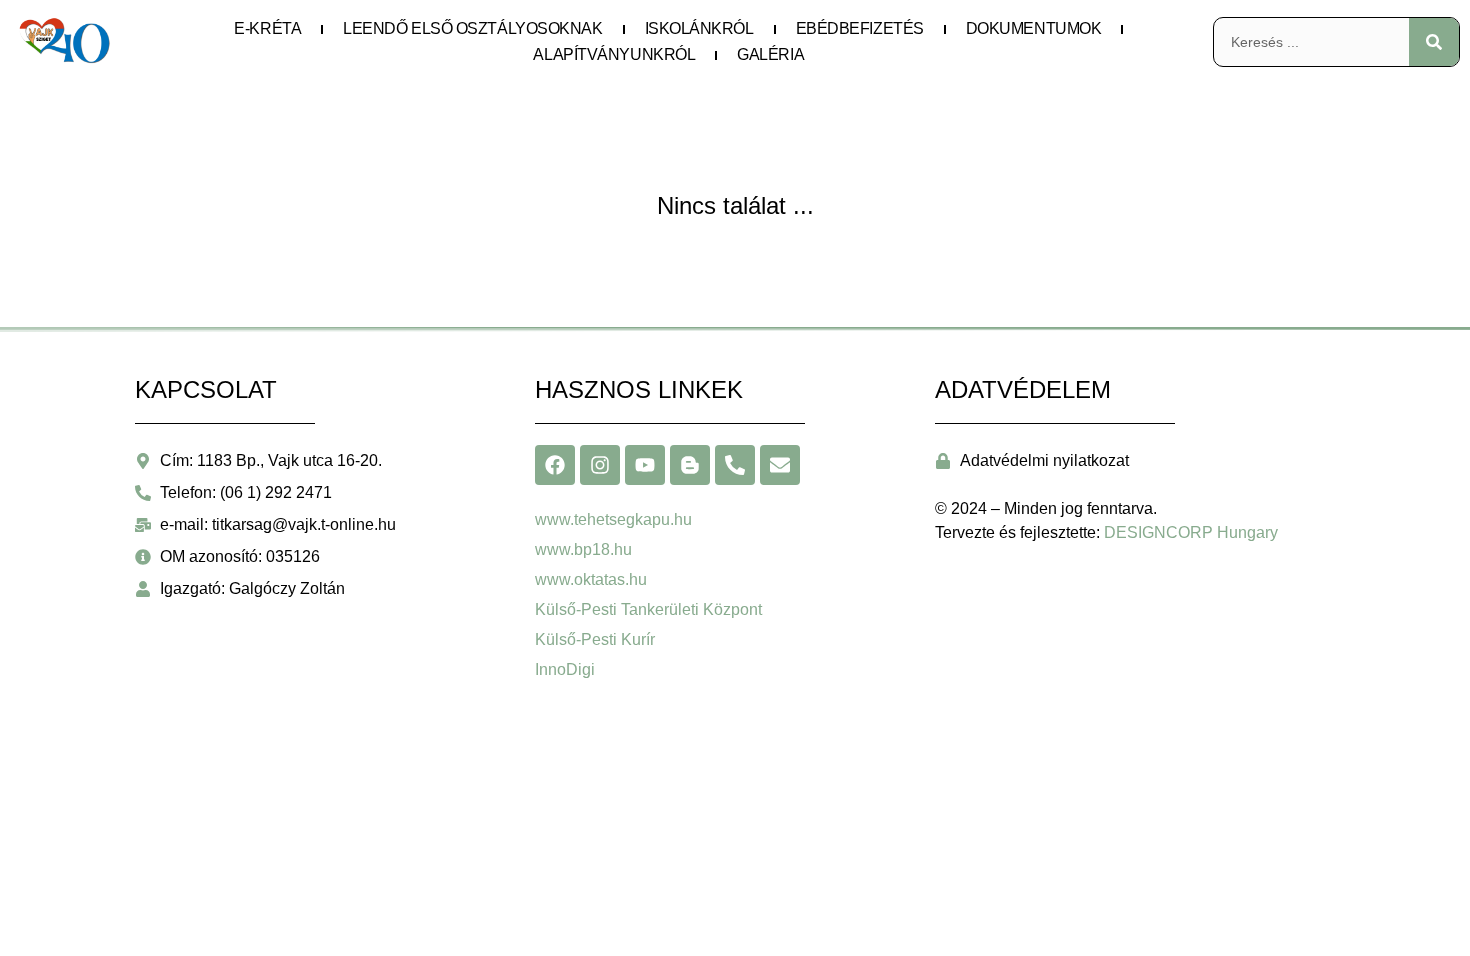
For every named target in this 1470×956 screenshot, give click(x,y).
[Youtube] (645, 465)
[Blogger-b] (690, 465)
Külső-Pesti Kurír (595, 639)
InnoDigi (565, 669)
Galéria (770, 54)
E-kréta (267, 28)
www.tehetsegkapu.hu (613, 519)
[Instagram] (600, 465)
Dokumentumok (1034, 28)
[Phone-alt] (735, 465)
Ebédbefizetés (860, 28)
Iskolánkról (699, 28)
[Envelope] (780, 465)
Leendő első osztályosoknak (472, 28)
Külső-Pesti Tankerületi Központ (648, 609)
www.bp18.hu (583, 549)
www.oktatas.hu (591, 579)
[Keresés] (1434, 42)
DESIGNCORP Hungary (1191, 532)
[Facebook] (555, 465)
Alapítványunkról (614, 54)
